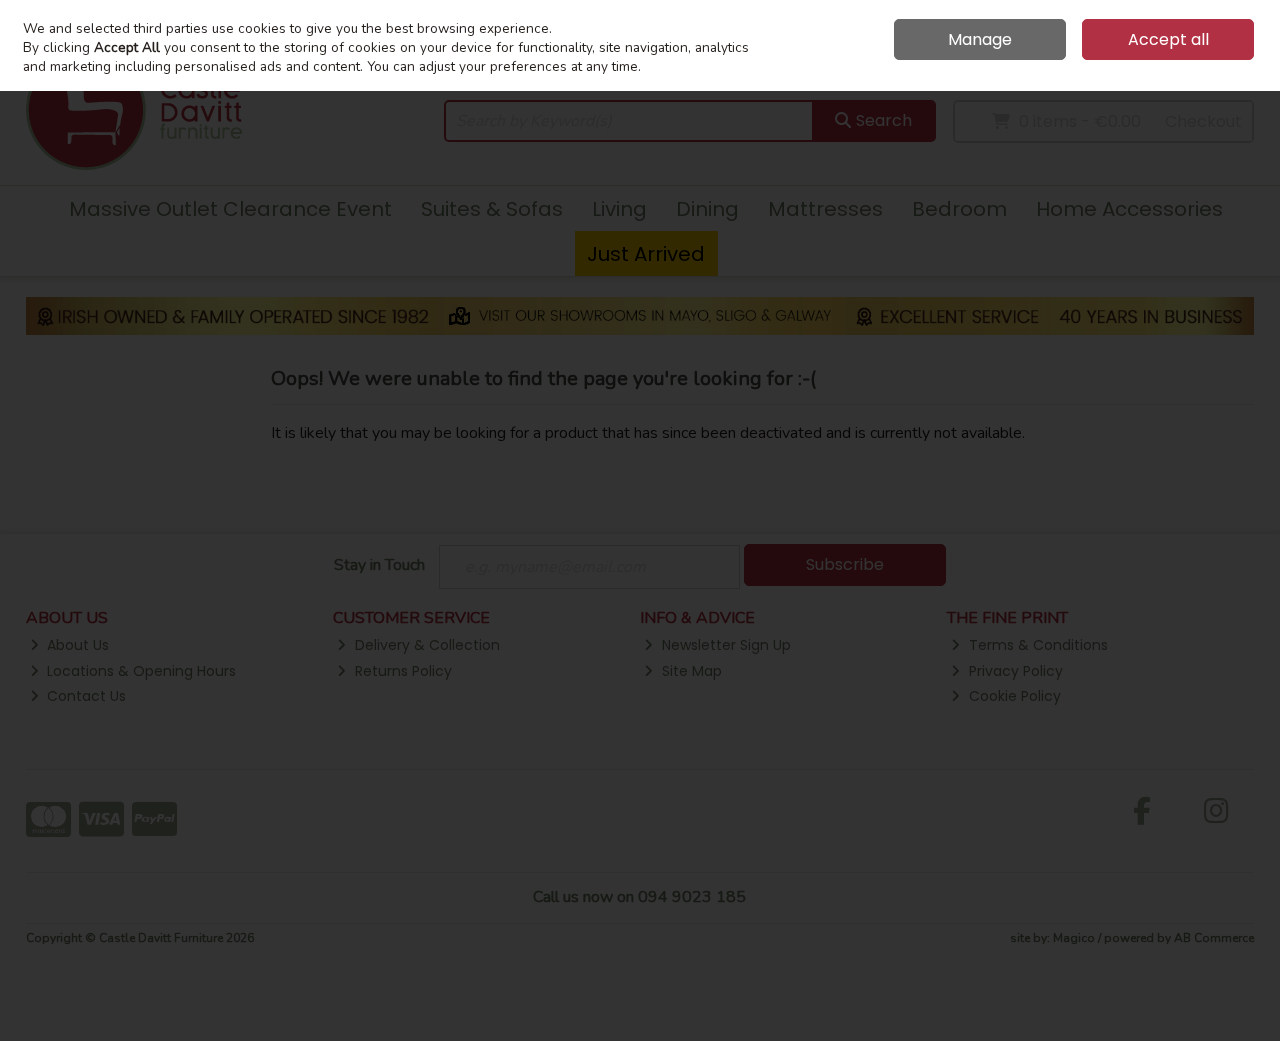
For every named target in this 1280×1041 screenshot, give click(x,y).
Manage (980, 39)
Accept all (1168, 39)
